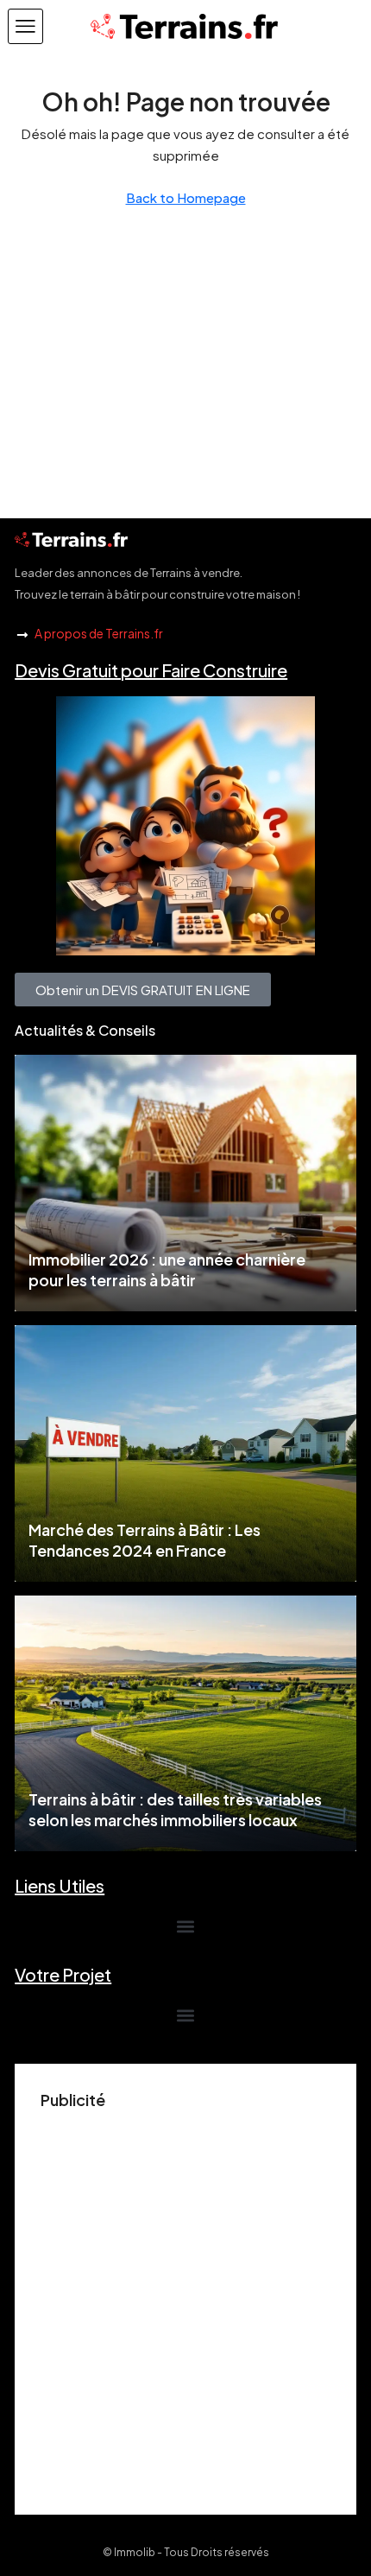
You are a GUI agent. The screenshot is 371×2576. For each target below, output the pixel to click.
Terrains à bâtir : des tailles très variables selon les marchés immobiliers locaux (175, 1809)
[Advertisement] (185, 2303)
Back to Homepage (186, 197)
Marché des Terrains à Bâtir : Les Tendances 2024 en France (145, 1540)
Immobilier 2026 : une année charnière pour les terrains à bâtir (167, 1269)
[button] (25, 26)
